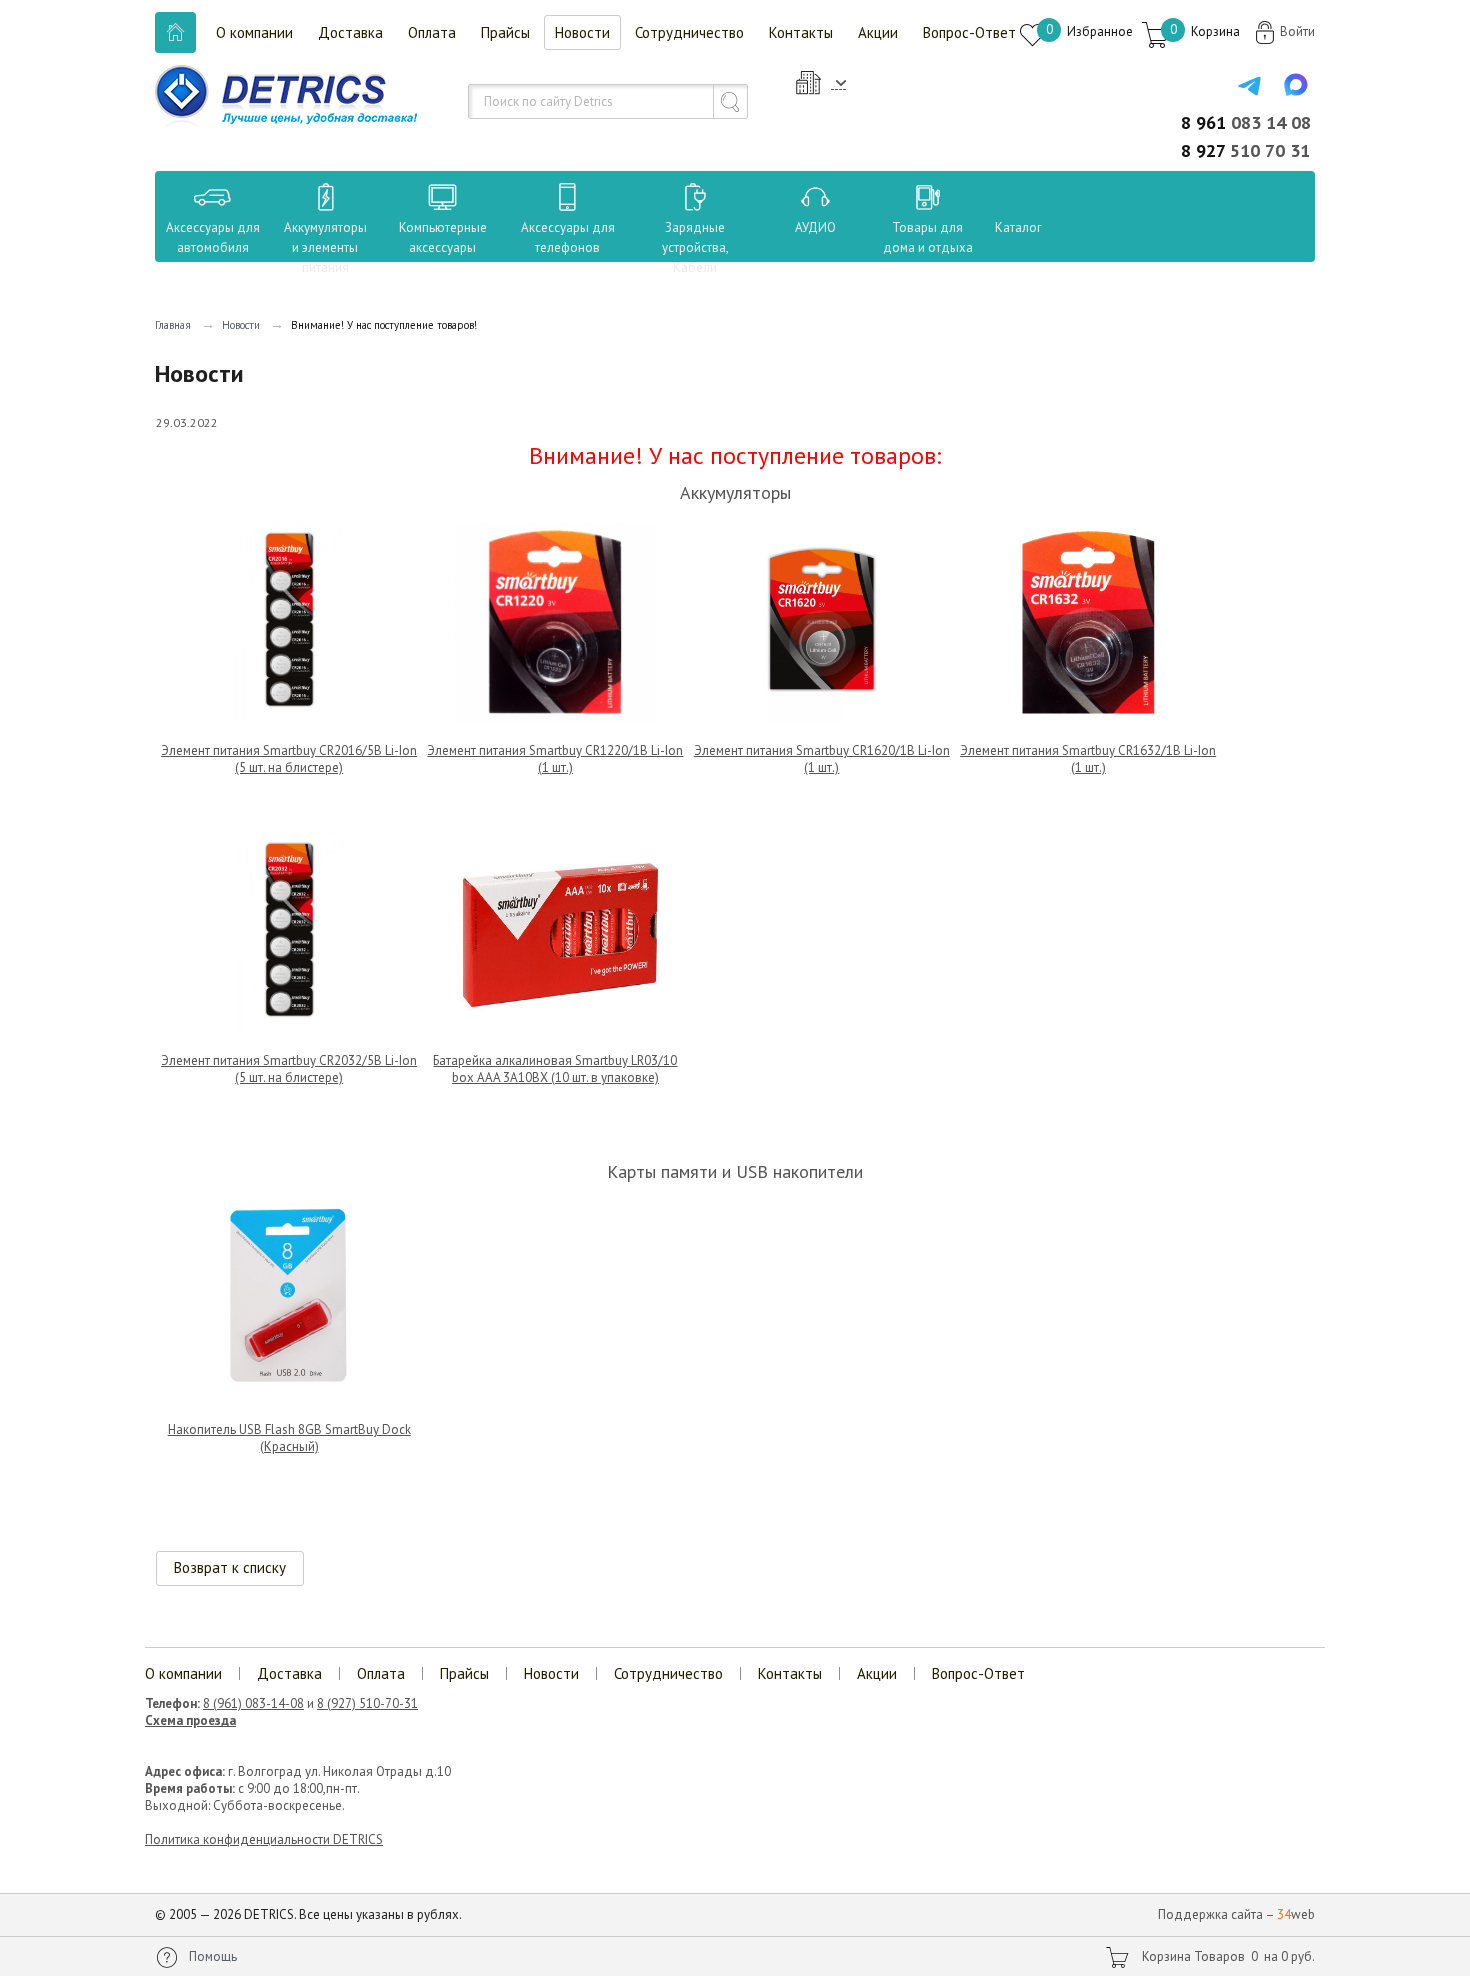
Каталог (1000, 227)
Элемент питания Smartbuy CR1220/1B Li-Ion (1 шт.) (555, 759)
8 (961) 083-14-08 (253, 1703)
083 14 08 (1246, 122)
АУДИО (815, 227)
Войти (1297, 31)
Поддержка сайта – (1236, 1914)
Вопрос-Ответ (969, 32)
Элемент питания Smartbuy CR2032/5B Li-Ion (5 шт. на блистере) (289, 1069)
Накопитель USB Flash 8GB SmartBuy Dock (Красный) (289, 1438)
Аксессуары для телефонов (568, 237)
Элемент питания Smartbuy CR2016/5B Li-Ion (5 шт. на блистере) (289, 759)
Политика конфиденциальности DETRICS (264, 1839)
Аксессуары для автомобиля (213, 237)
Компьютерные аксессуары (443, 237)
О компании (254, 32)
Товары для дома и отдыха (928, 237)
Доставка (350, 32)
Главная (173, 325)
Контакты (801, 32)
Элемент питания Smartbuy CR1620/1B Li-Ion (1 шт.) (822, 759)
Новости (582, 32)
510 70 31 (1245, 150)
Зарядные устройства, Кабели (695, 247)
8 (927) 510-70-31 (367, 1703)
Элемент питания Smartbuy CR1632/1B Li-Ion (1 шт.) (1088, 759)
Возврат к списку (230, 1567)
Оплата (432, 32)
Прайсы (505, 32)
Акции (878, 32)
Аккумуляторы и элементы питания (325, 247)
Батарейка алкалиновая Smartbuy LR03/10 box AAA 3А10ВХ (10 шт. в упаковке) (555, 1069)
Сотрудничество (689, 32)
